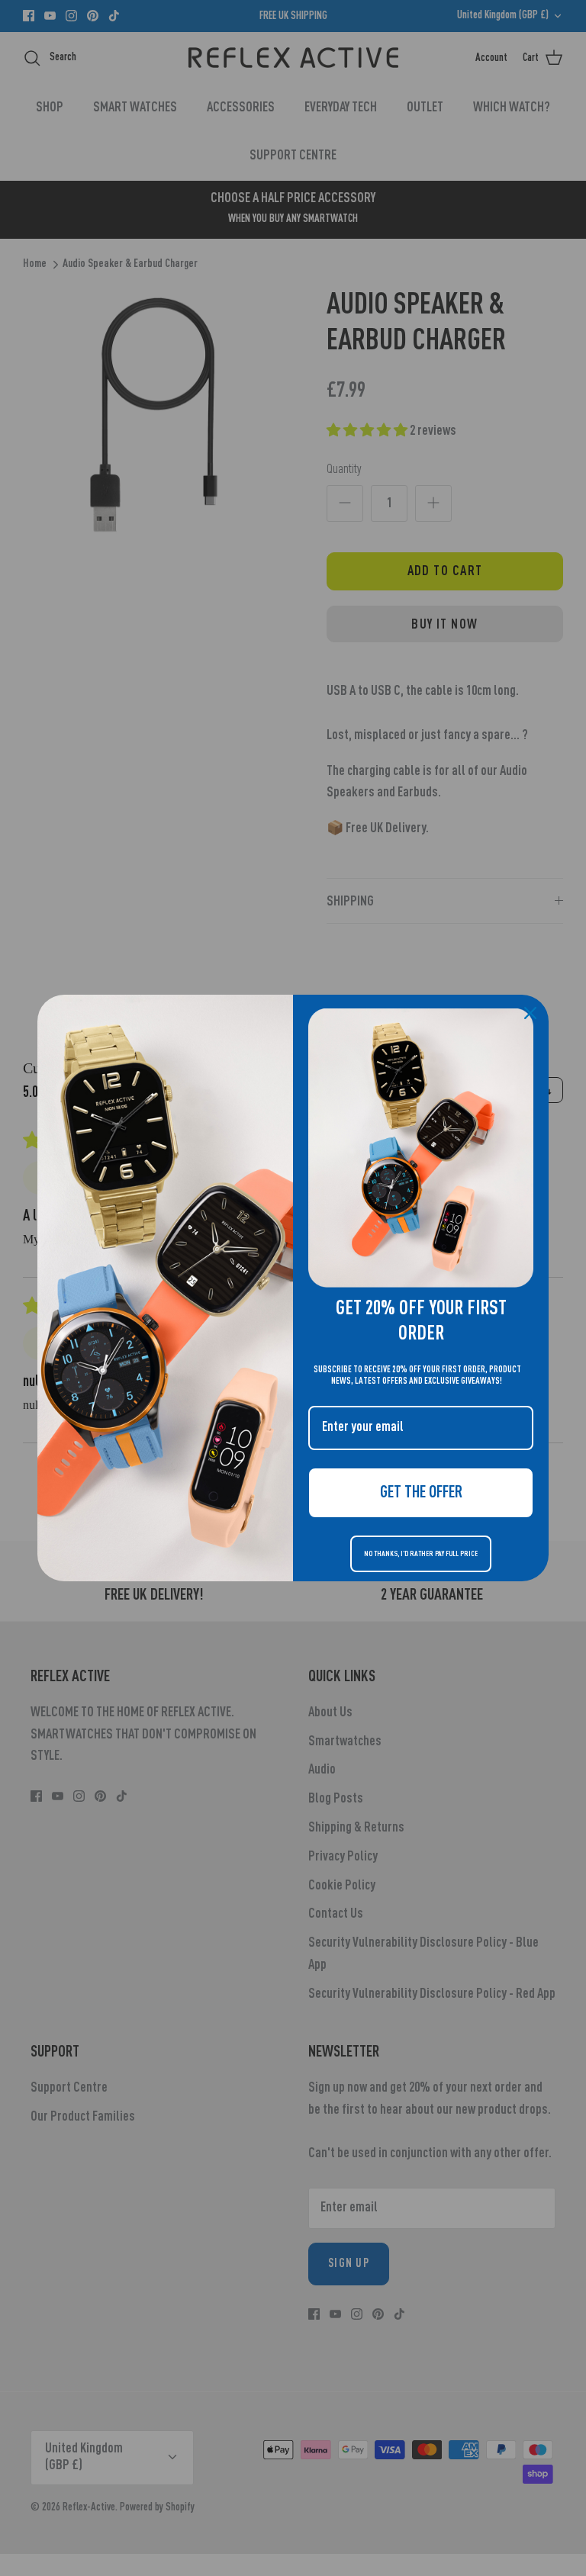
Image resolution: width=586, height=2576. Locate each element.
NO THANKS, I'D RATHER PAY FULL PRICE (421, 1554)
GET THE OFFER (421, 1493)
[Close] (530, 1013)
